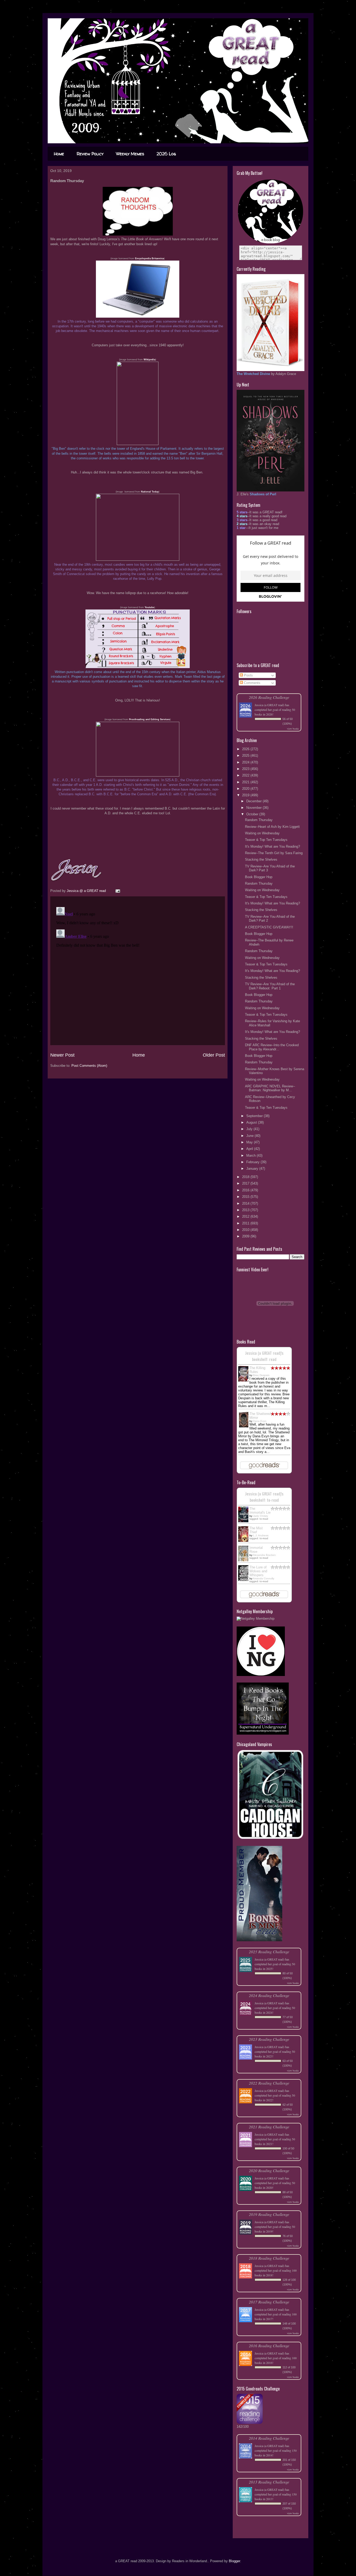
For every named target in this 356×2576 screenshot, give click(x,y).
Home (59, 154)
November (254, 808)
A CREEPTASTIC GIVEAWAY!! (269, 927)
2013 (246, 1210)
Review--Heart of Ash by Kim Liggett (272, 827)
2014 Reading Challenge (269, 2438)
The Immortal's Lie (260, 1511)
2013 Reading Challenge (269, 2482)
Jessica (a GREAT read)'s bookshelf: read (264, 1356)
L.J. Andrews (261, 1535)
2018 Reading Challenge (269, 2258)
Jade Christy (260, 1516)
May (250, 1142)
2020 (246, 789)
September (255, 1116)
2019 (246, 795)
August (252, 1122)
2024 (246, 762)
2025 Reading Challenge (269, 1952)
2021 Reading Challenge (269, 2127)
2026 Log (166, 154)
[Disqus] (138, 970)
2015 (246, 1197)
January (253, 1169)
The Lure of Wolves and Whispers (258, 1571)
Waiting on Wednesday (262, 833)
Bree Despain (261, 1375)
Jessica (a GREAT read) (269, 705)
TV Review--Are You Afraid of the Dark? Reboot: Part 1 (270, 986)
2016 (246, 1190)
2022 (246, 775)
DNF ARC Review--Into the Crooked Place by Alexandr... (272, 1047)
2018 (246, 1177)
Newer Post (62, 1055)
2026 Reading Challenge (269, 697)
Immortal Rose (256, 1550)
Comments (252, 683)
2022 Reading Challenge (269, 2083)
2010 (246, 1230)
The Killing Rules (257, 1370)
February (253, 1162)
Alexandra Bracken (264, 1555)
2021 (246, 782)
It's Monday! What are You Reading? (272, 846)
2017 (246, 1183)
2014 (246, 1203)
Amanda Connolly (263, 1578)
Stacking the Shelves (261, 859)
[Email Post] (117, 891)
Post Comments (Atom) (89, 1066)
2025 (246, 756)
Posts (248, 675)
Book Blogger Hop (259, 877)
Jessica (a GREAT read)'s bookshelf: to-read (264, 1497)
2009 (246, 1236)
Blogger (234, 2561)
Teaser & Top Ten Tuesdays (266, 840)
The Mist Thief (256, 1530)
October (253, 814)
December (254, 801)
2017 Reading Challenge (269, 2302)
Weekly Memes (130, 154)
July (250, 1129)
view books (293, 729)
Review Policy (90, 154)
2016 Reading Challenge (269, 2346)
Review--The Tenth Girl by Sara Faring (274, 853)
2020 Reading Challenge (269, 2170)
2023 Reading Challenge (269, 2039)
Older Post (214, 1055)
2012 (246, 1216)
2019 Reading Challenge (269, 2214)
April (250, 1149)
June (250, 1136)
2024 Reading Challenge (269, 1995)
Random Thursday (259, 820)
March (251, 1155)
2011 (246, 1223)
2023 (246, 769)
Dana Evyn (260, 1421)
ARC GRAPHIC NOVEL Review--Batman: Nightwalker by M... (270, 1088)
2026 (246, 749)
